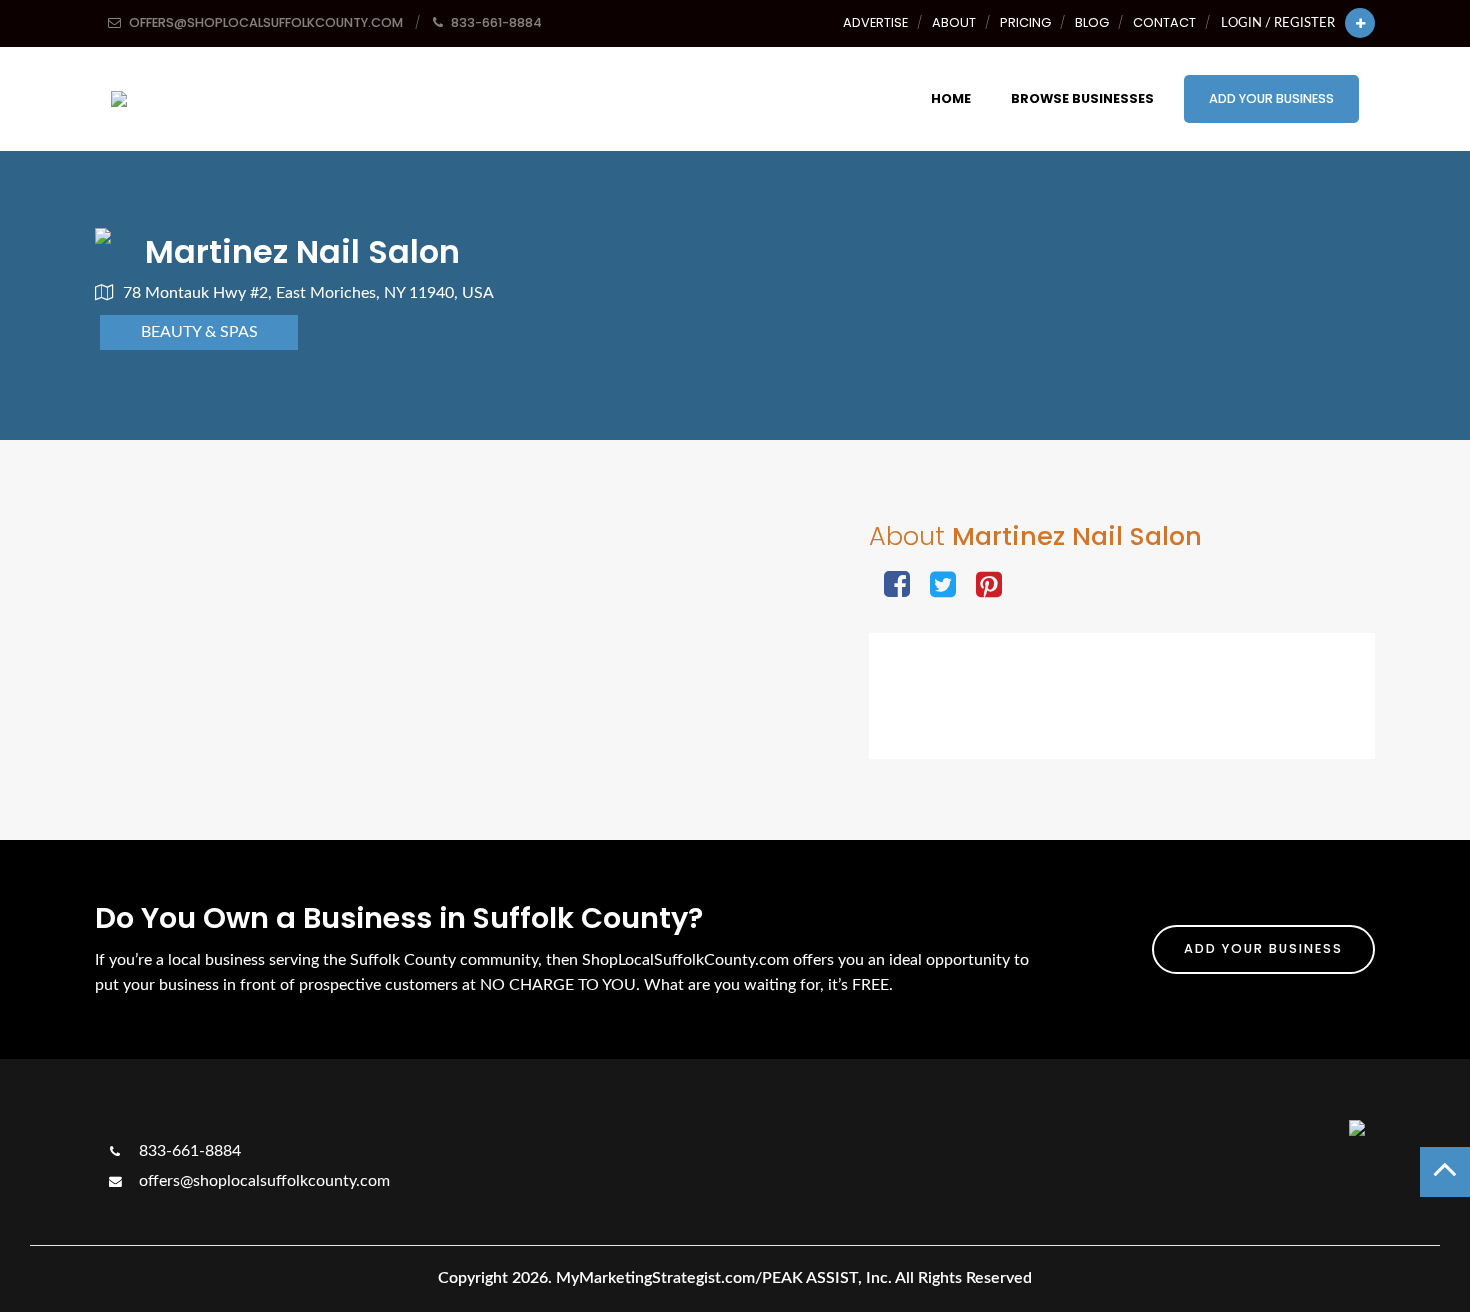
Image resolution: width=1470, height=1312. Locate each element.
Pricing (1025, 22)
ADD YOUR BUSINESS (1271, 98)
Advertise (875, 22)
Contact (1164, 22)
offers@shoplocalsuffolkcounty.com (262, 1181)
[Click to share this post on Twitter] (943, 586)
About (954, 22)
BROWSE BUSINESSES (1082, 98)
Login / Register (1278, 23)
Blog (1092, 22)
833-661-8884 (188, 1151)
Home (951, 98)
